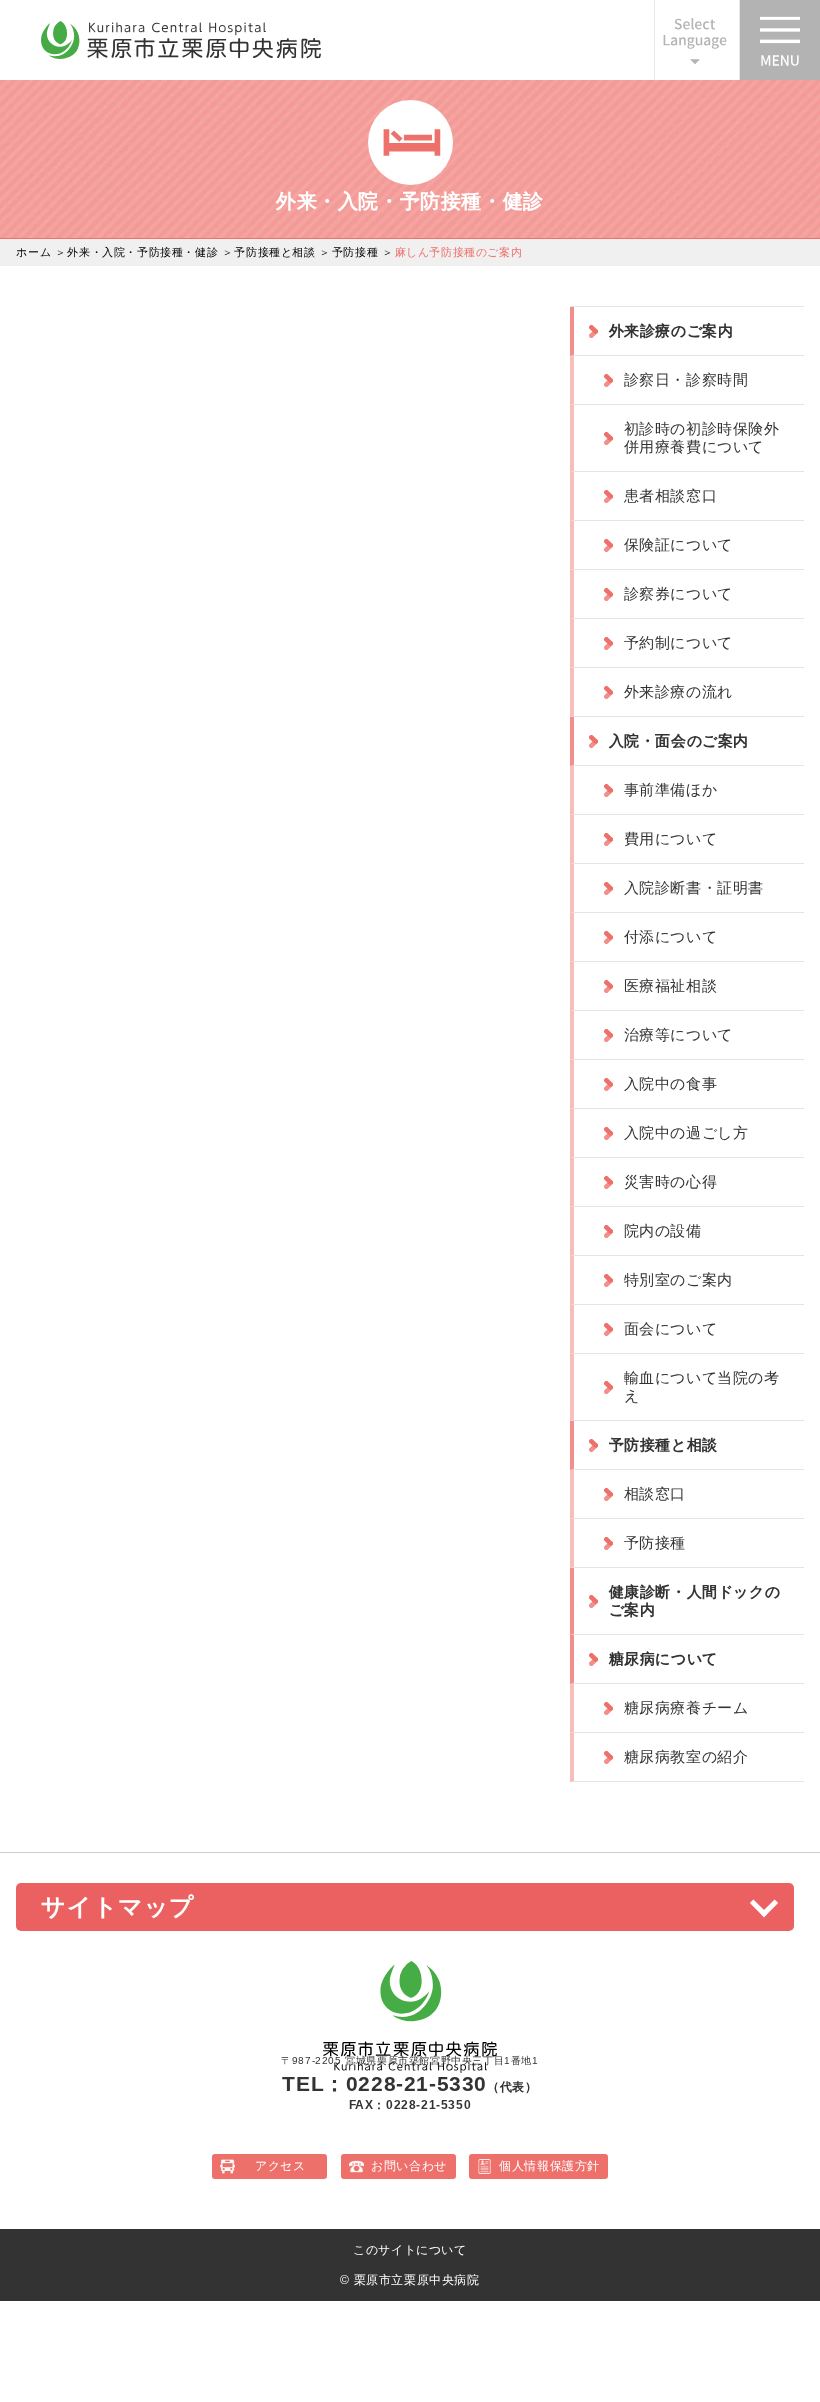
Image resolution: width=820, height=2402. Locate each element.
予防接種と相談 (274, 252)
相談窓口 (655, 1493)
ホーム (33, 252)
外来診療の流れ (678, 691)
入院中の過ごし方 (686, 1132)
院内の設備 (663, 1230)
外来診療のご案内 (671, 330)
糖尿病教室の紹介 (686, 1756)
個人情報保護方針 (549, 2166)
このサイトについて (409, 2250)
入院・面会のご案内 (679, 740)
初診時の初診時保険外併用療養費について (702, 437)
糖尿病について (663, 1658)
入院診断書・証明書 (694, 887)
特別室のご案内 (678, 1279)
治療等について (678, 1034)
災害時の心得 (671, 1181)
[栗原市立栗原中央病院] (181, 55)
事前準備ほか (671, 789)
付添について (671, 936)
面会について (671, 1328)
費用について (671, 838)
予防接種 (355, 252)
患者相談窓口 (671, 495)
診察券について (678, 593)
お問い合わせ (409, 2166)
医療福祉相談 (671, 985)
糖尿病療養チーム (686, 1707)
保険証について (678, 544)
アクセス (280, 2166)
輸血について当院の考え (702, 1386)
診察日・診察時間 (686, 379)
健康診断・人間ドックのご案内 (695, 1600)
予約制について (678, 642)
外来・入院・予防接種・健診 (142, 252)
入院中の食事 (671, 1083)
